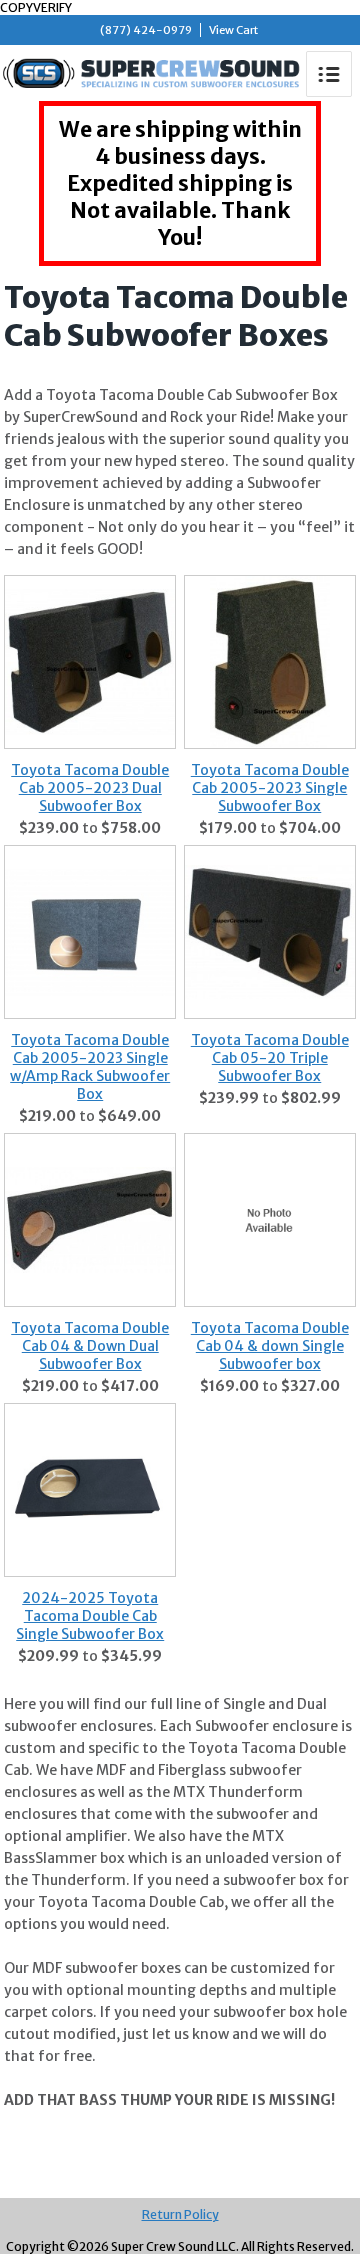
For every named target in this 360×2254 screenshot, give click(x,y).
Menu (329, 74)
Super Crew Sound (151, 73)
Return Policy (180, 2214)
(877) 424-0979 (146, 30)
